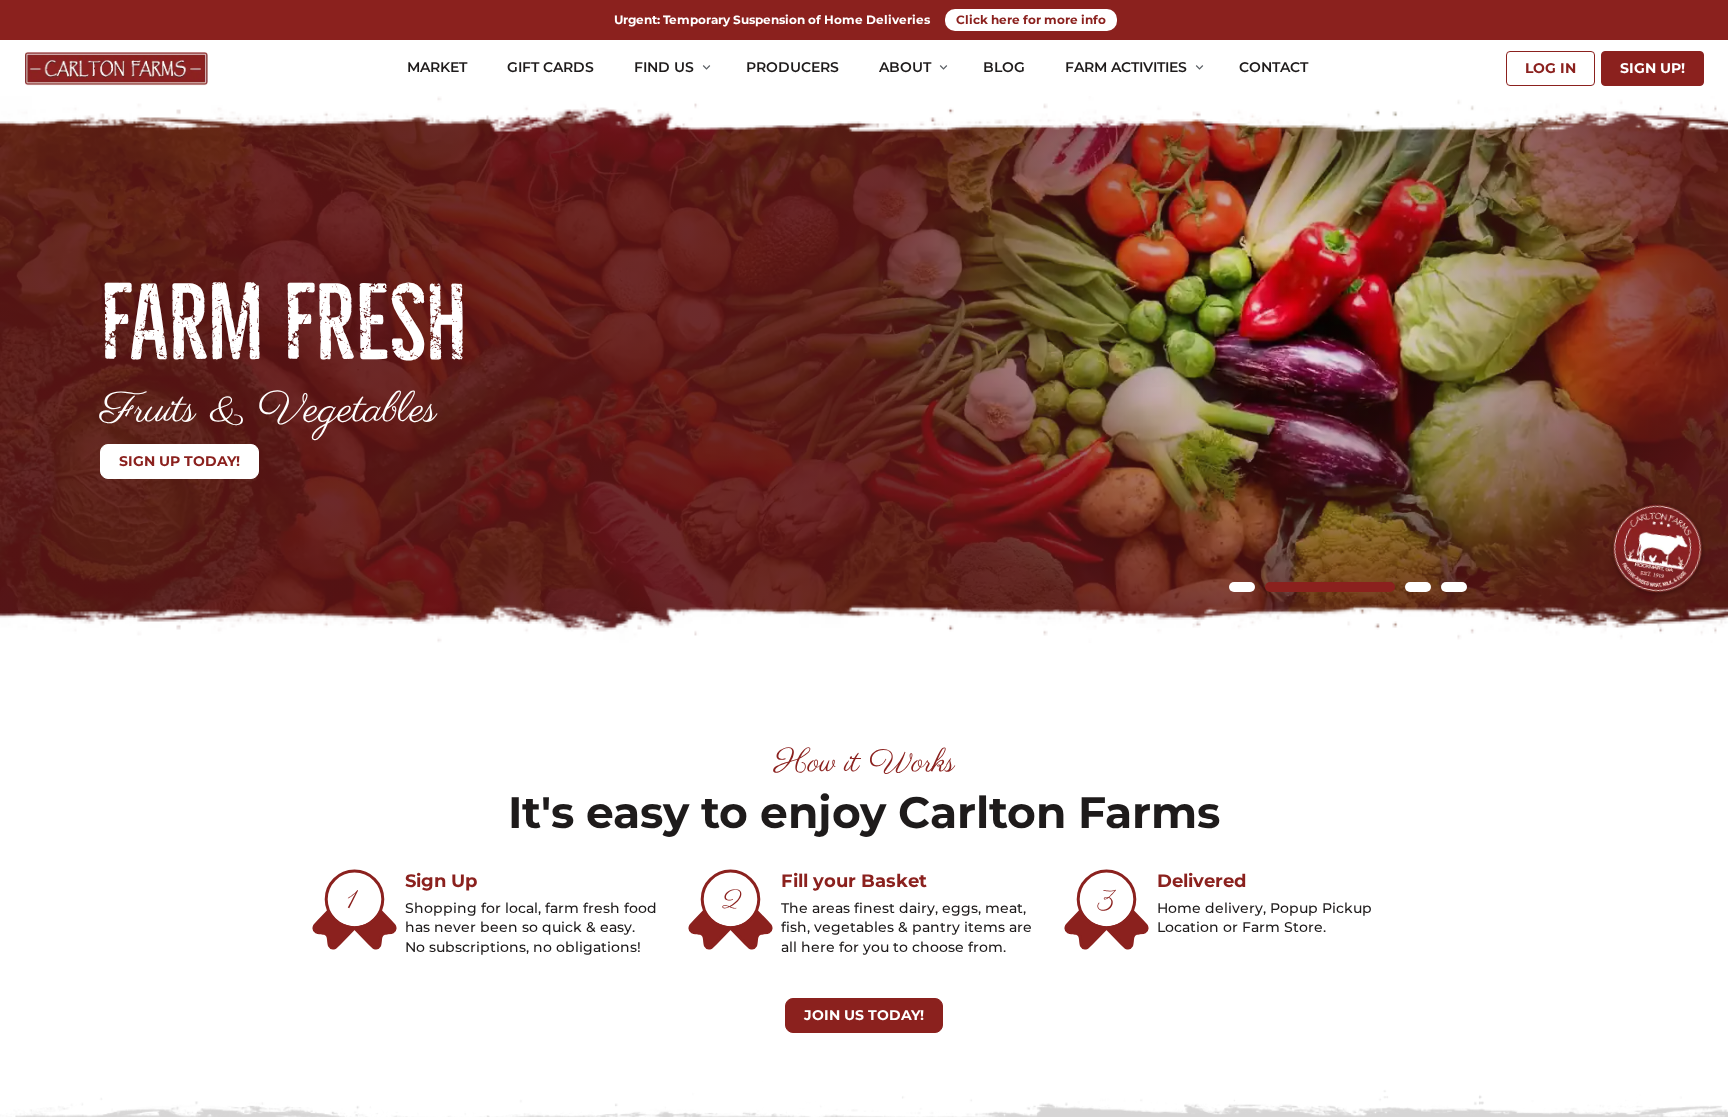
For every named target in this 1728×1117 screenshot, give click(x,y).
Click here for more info (1031, 19)
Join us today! (864, 1015)
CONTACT (1273, 67)
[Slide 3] (1418, 587)
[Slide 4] (1454, 587)
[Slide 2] (1330, 587)
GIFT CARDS (550, 67)
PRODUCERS (792, 67)
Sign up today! (179, 461)
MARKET (437, 67)
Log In (1550, 68)
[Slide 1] (1242, 587)
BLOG (1004, 67)
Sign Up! (1652, 68)
